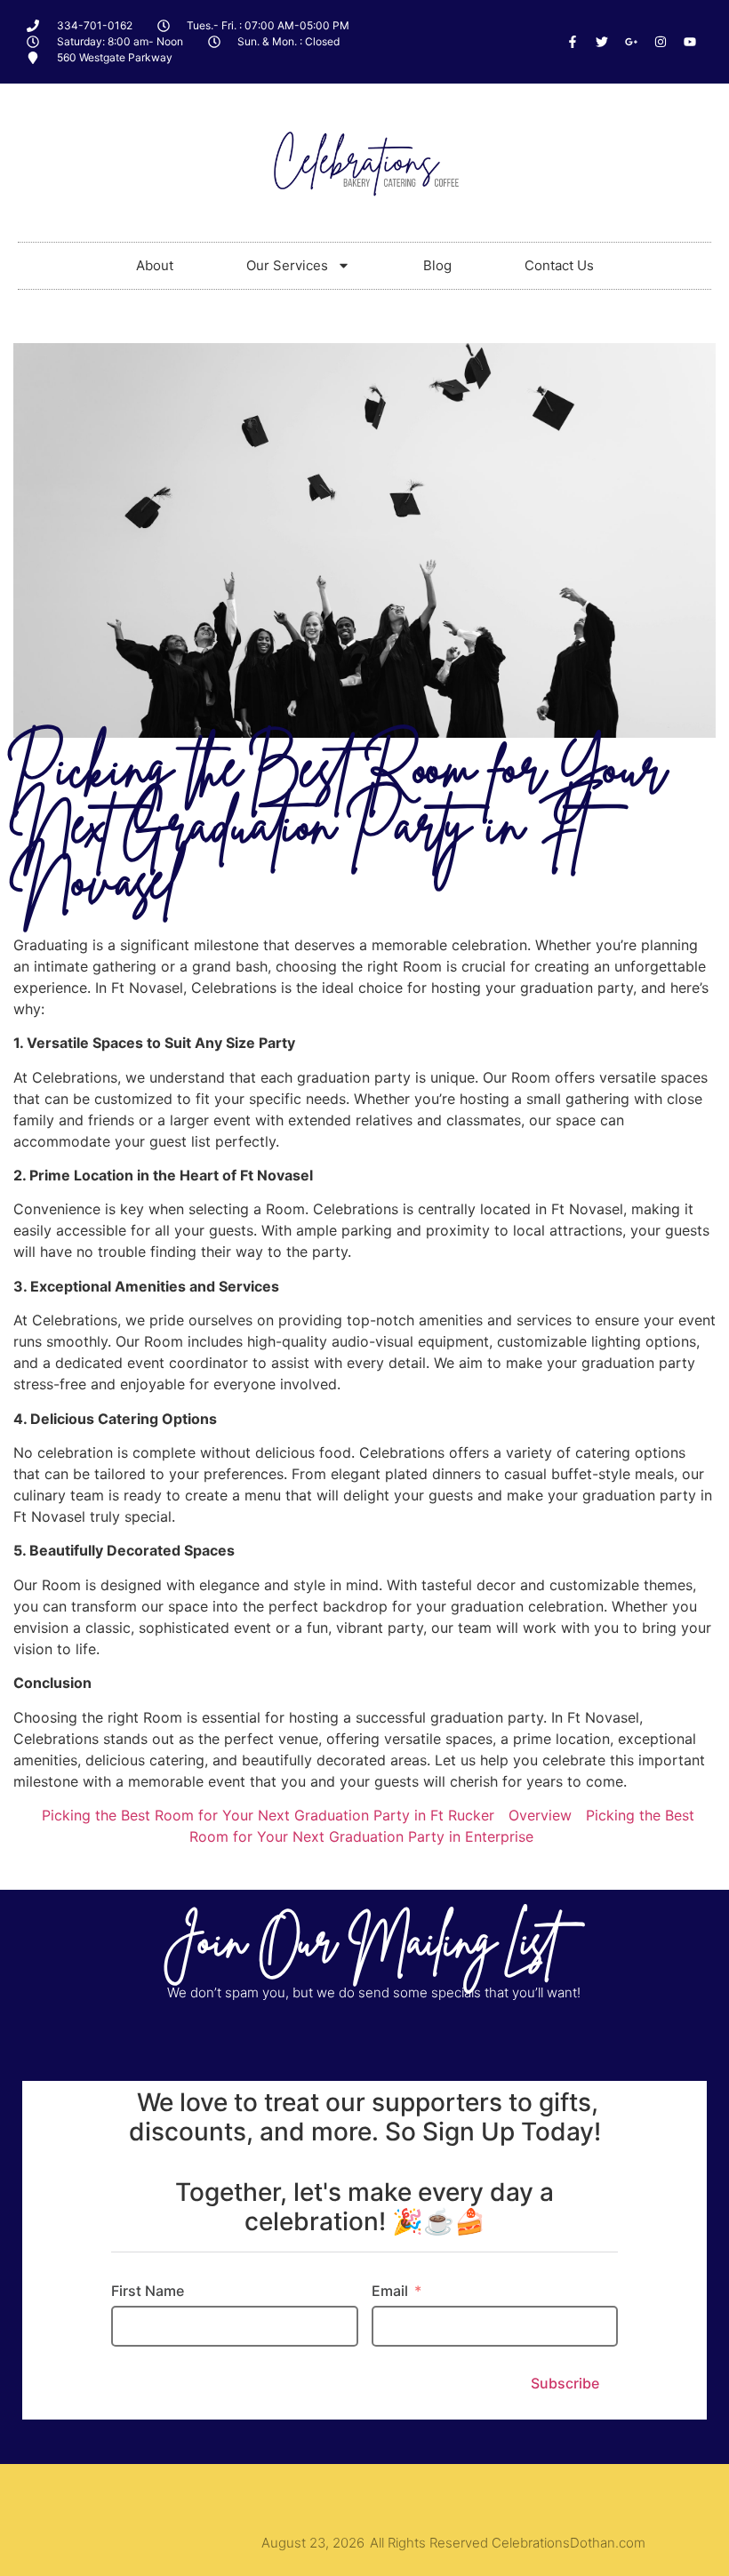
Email (390, 2291)
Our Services (287, 265)
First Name (148, 2291)
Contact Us (559, 265)
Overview (540, 1815)
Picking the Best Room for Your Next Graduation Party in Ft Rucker (268, 1815)
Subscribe (565, 2383)
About (155, 265)
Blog (437, 265)
